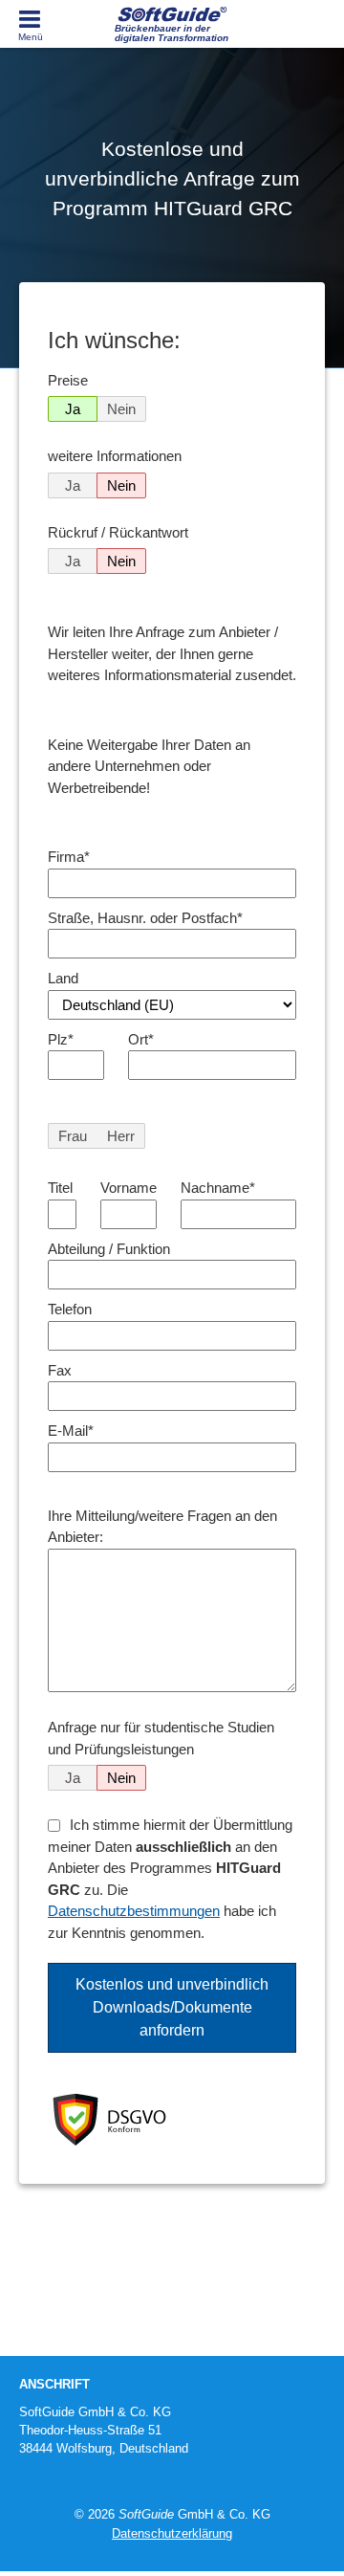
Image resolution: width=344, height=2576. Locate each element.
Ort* (141, 1039)
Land (63, 978)
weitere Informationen (115, 456)
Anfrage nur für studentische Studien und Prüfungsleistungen (161, 1738)
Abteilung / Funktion (109, 1249)
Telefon (70, 1309)
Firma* (69, 857)
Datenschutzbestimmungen (134, 1911)
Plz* (61, 1039)
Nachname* (218, 1188)
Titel (60, 1188)
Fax (60, 1370)
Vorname (129, 1188)
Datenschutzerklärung (172, 2533)
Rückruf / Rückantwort (118, 532)
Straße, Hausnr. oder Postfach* (145, 918)
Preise (68, 380)
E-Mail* (71, 1431)
